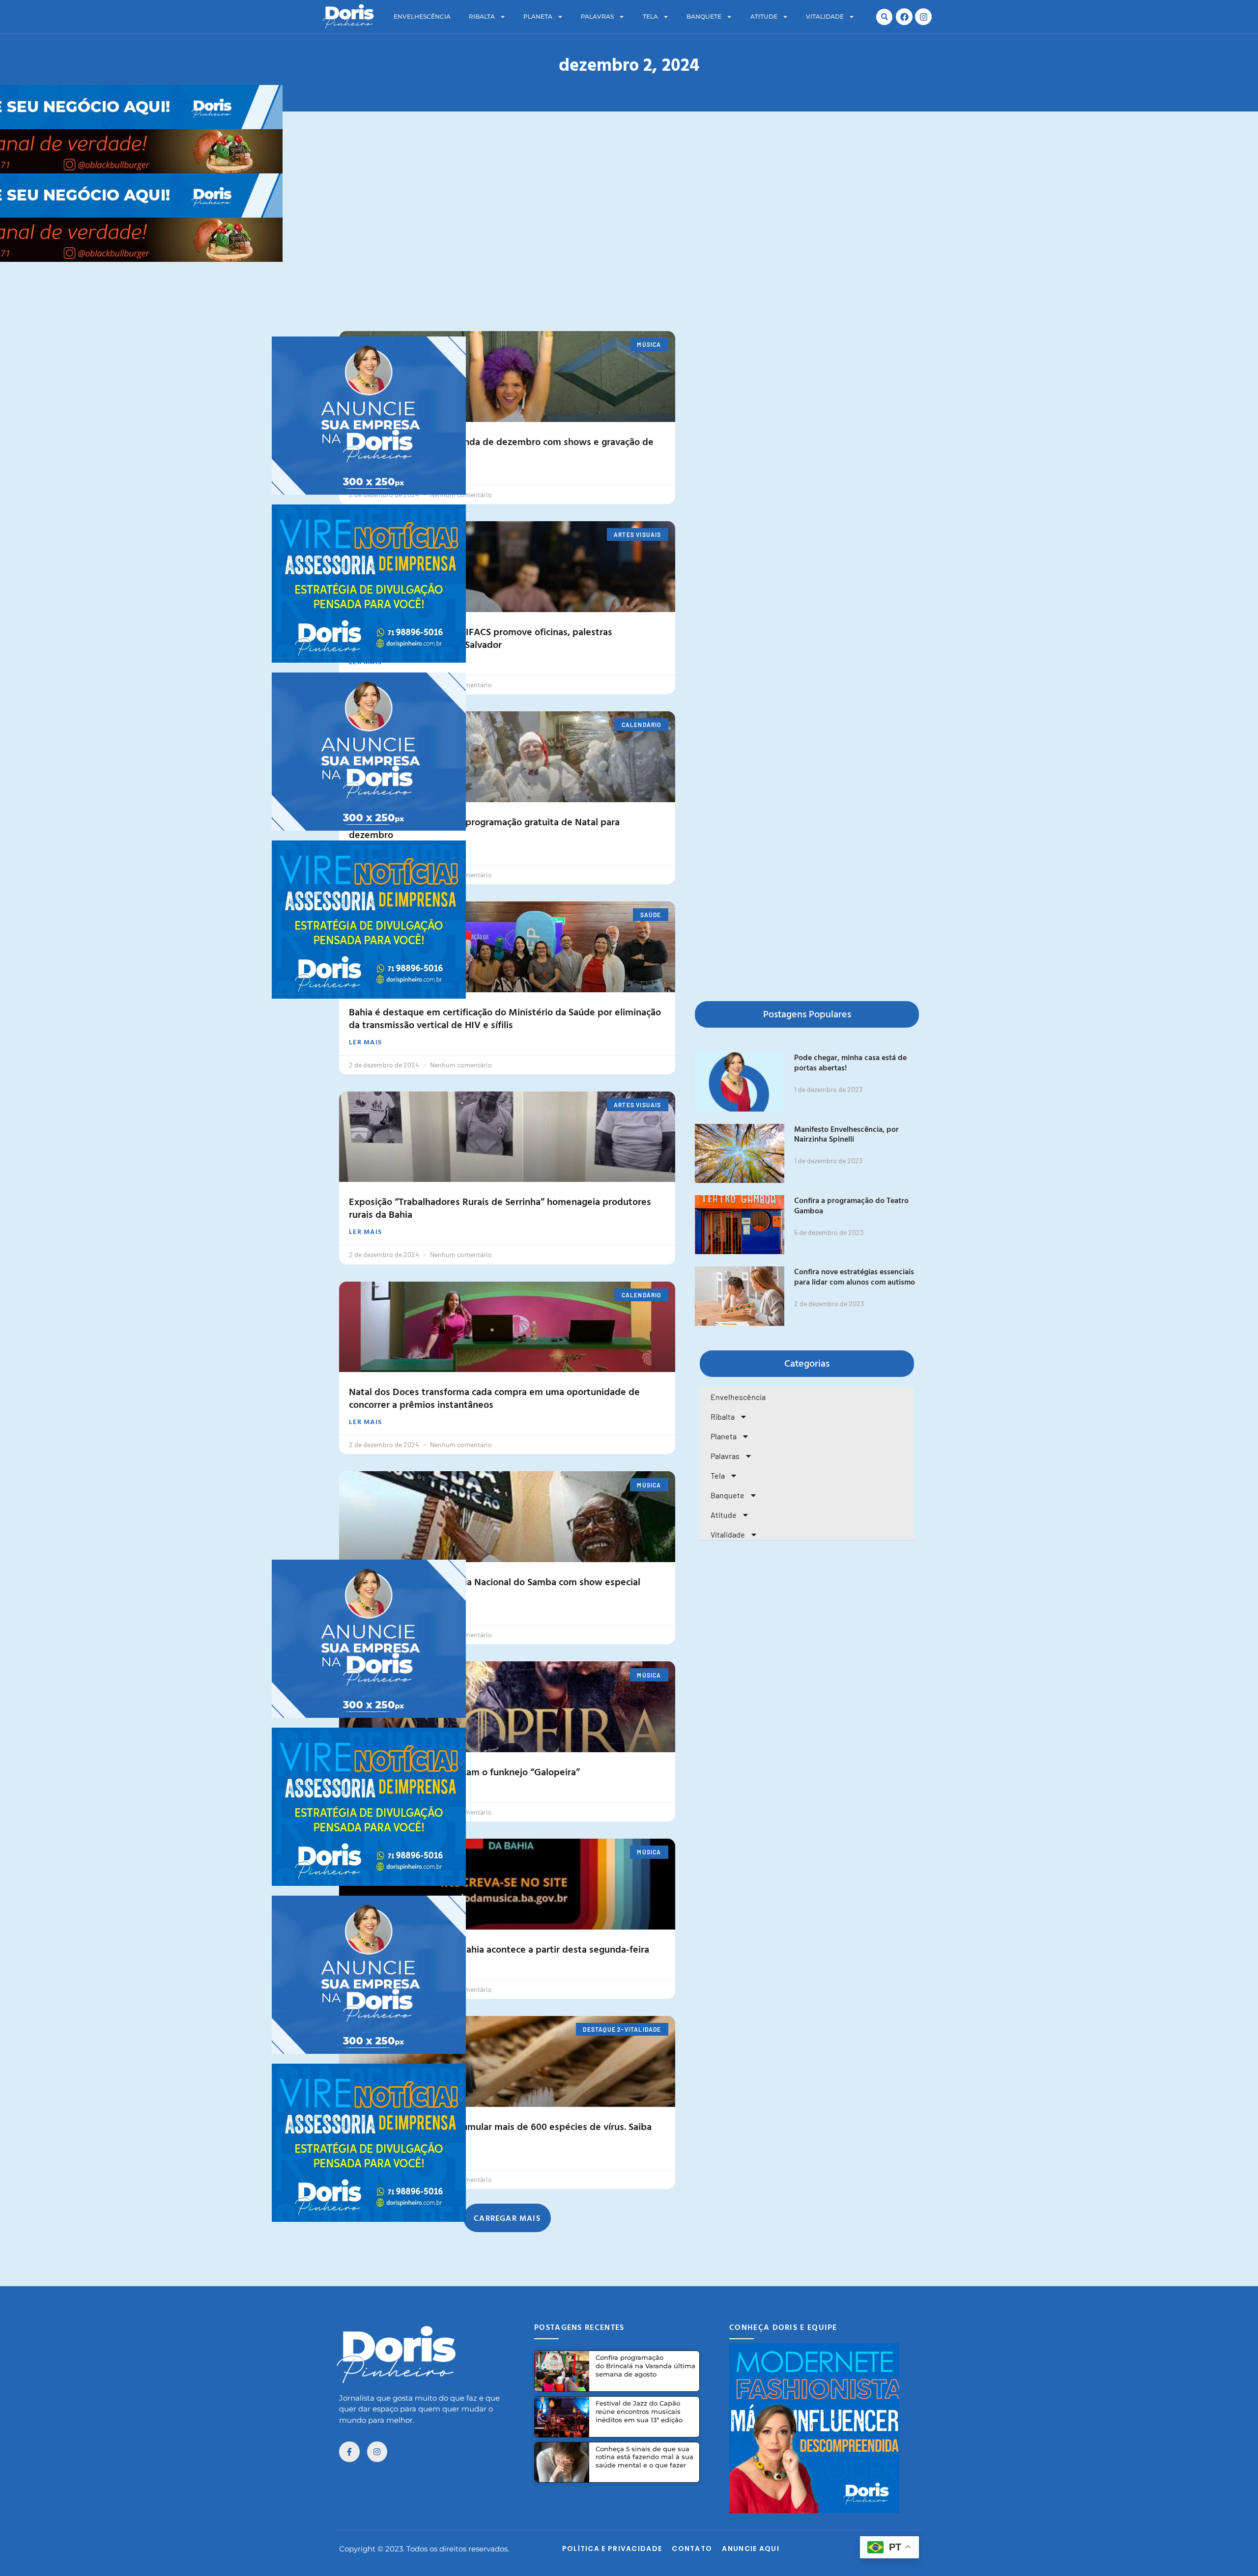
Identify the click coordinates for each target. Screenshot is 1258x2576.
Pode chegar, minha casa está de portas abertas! (850, 1062)
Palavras (597, 16)
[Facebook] (904, 17)
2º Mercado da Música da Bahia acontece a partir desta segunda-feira (499, 1949)
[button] (884, 17)
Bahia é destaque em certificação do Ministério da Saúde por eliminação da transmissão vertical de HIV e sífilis (505, 1018)
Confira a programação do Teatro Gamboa (851, 1205)
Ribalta (482, 16)
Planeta (538, 16)
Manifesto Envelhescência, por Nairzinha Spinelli (846, 1134)
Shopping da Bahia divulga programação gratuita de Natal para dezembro (484, 828)
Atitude (764, 16)
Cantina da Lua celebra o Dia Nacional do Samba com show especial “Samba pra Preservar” (495, 1588)
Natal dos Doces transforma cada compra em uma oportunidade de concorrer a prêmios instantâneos (494, 1398)
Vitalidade (825, 16)
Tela (650, 16)
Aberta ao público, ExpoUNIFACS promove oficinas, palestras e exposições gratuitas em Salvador (481, 638)
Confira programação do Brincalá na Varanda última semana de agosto (645, 2366)
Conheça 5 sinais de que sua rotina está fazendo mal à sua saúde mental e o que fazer (644, 2457)
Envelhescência (422, 16)
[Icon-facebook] (349, 2452)
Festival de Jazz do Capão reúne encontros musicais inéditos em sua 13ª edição (639, 2411)
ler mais (365, 472)
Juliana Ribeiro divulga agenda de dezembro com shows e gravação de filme (501, 448)
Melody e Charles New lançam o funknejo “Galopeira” (464, 1771)
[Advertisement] (629, 284)
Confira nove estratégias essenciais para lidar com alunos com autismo (855, 1276)
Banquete (704, 16)
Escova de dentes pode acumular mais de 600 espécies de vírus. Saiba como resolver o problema (500, 2132)
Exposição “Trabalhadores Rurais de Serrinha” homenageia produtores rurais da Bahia (500, 1207)
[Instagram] (923, 17)
